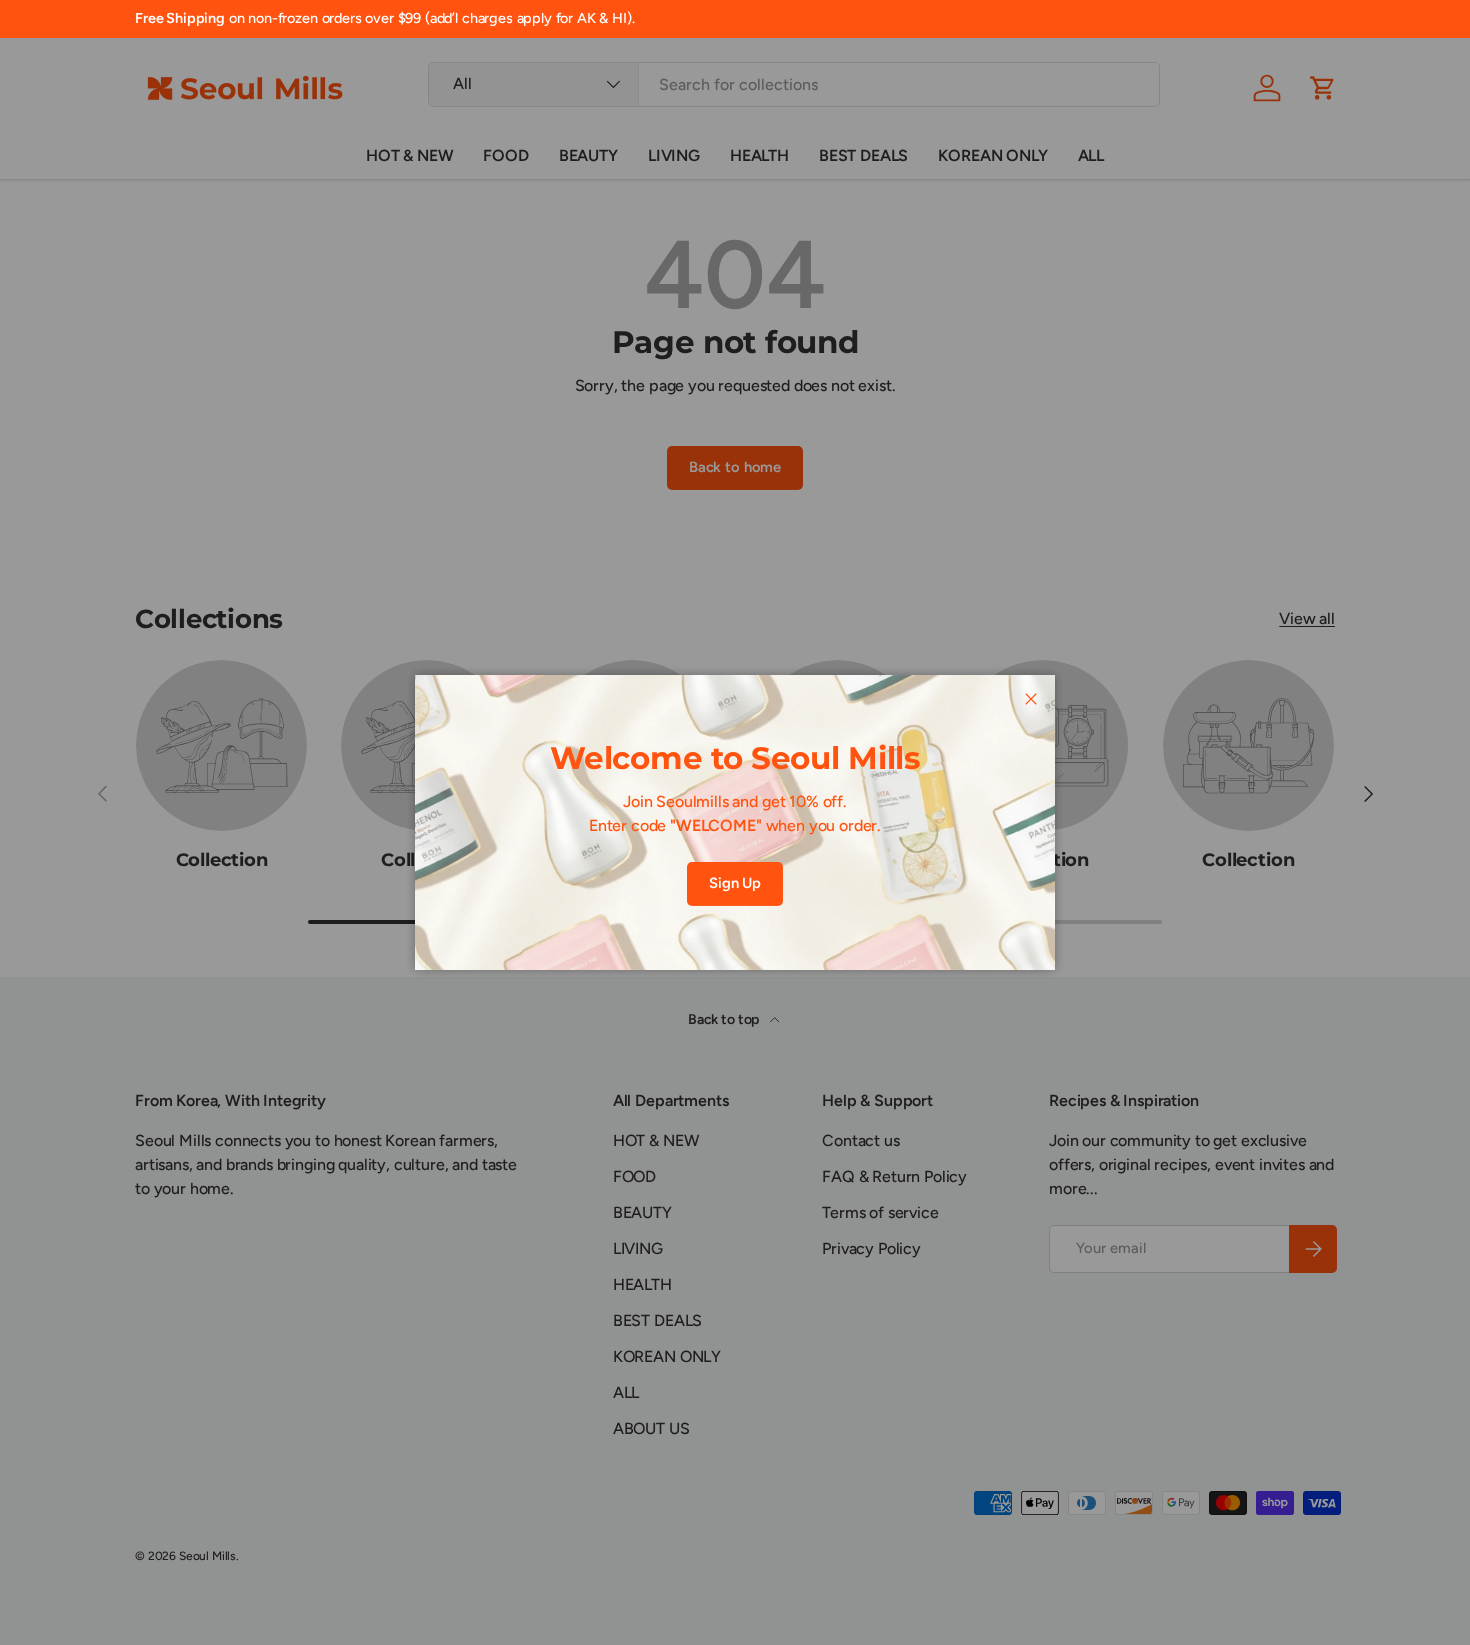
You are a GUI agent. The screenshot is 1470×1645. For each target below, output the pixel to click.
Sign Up (735, 883)
